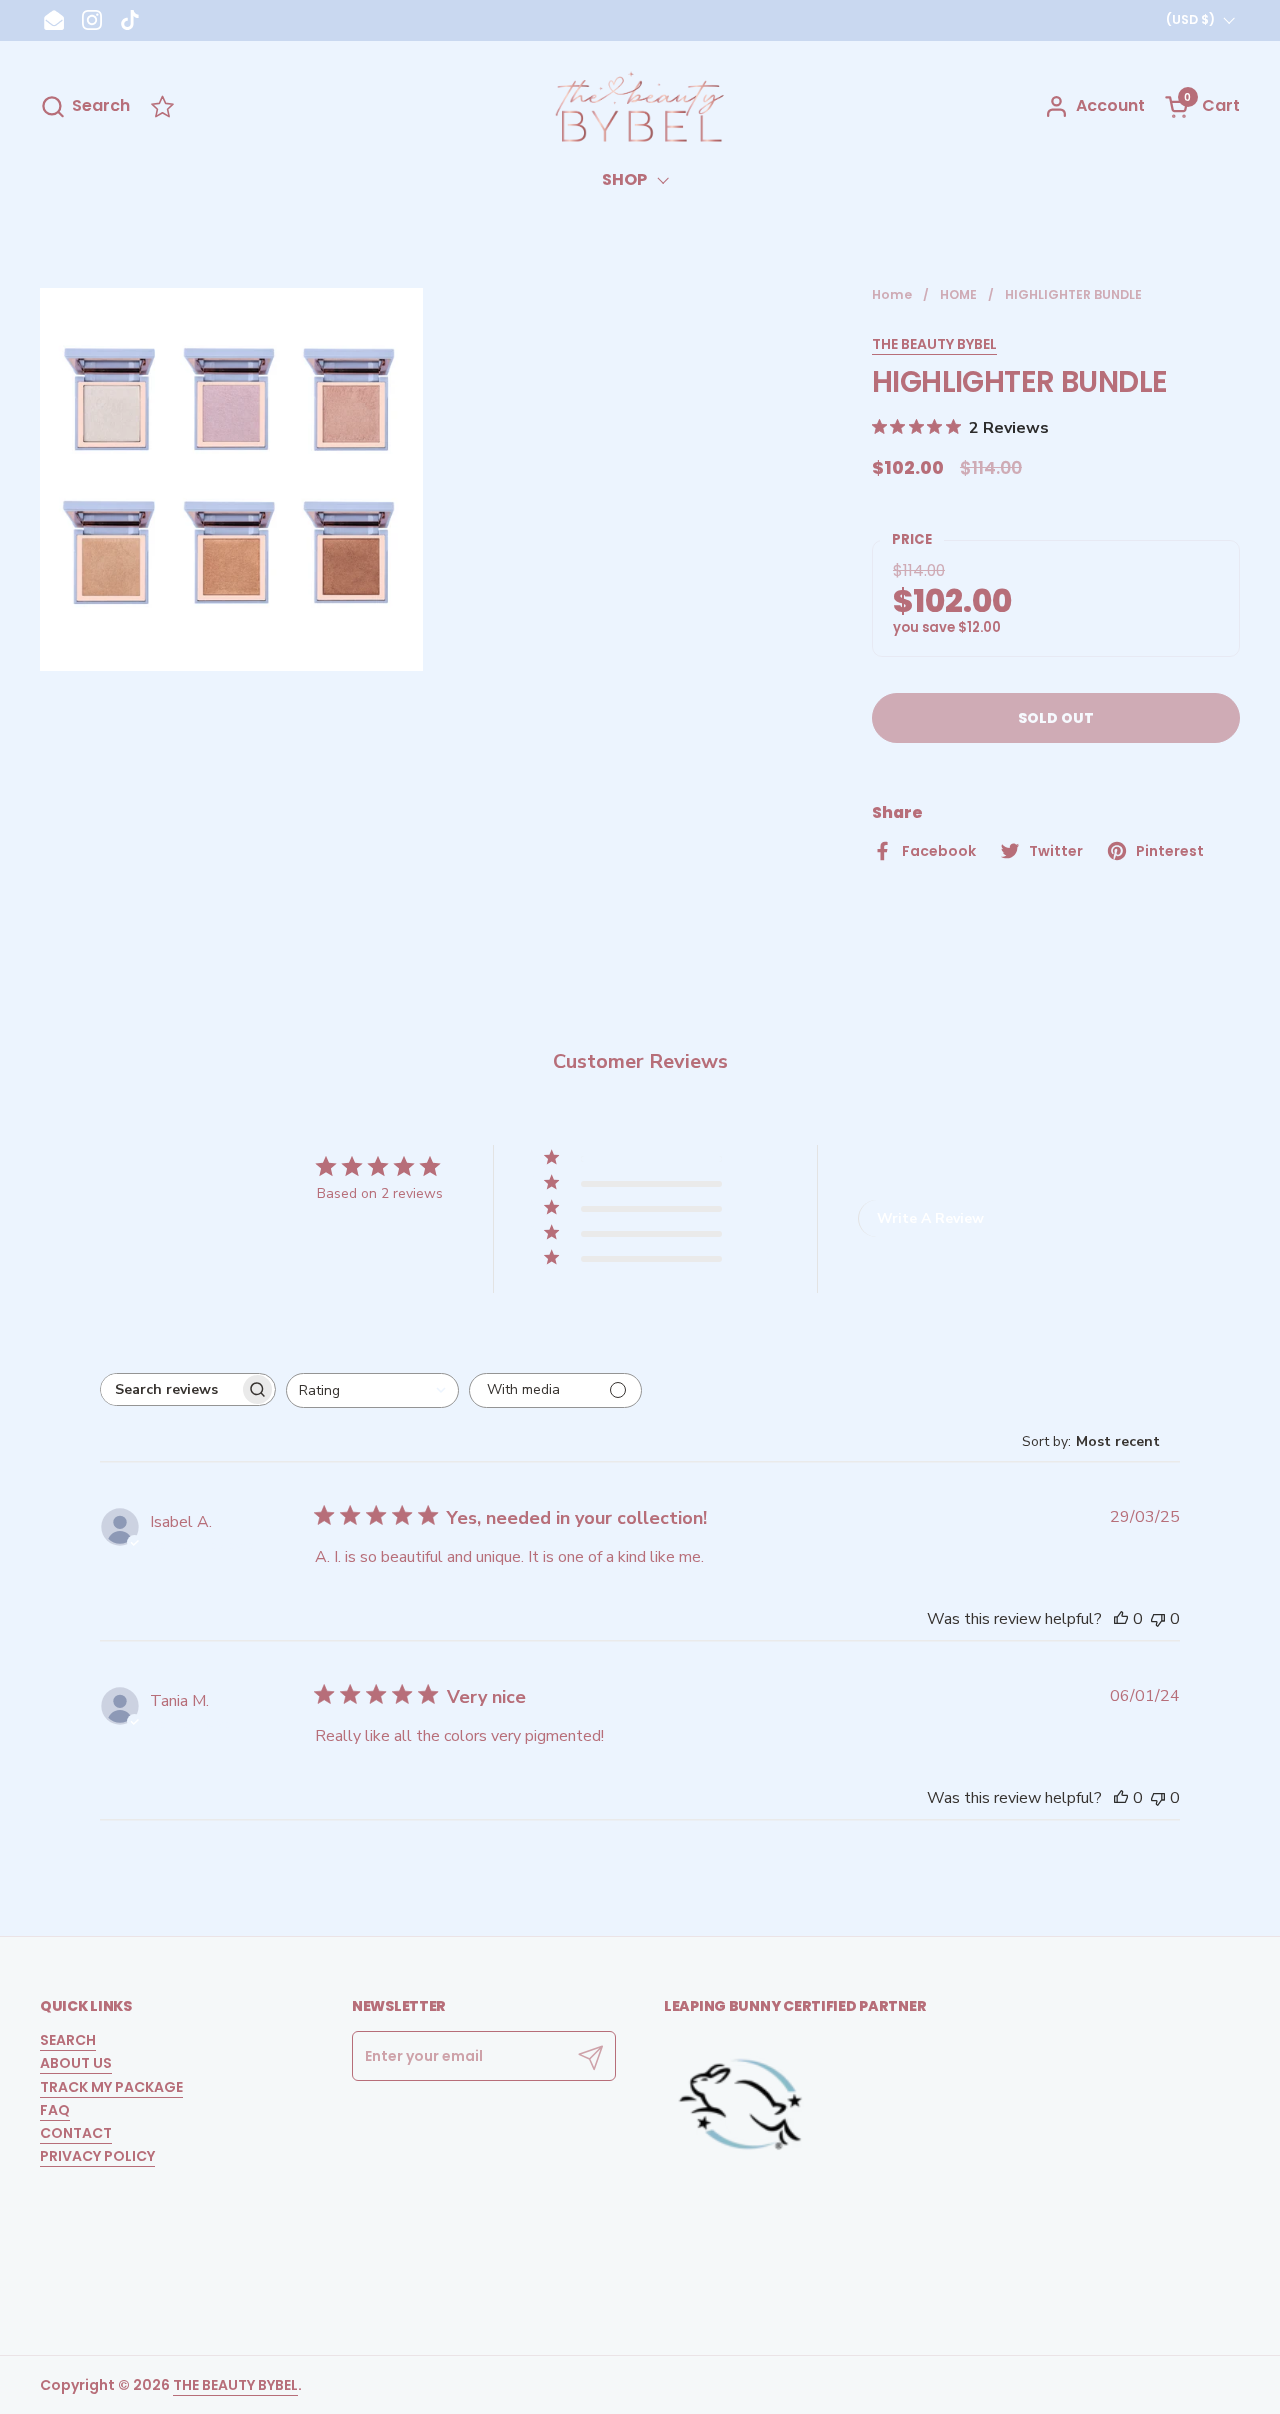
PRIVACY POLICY (97, 2156)
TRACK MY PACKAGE (111, 2087)
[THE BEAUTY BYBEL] (640, 106)
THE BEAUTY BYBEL (934, 344)
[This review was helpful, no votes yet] (1121, 1619)
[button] (85, 106)
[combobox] (372, 1390)
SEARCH (68, 2040)
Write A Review (930, 1218)
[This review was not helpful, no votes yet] (1158, 1619)
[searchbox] (170, 1389)
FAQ (55, 2110)
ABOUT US (76, 2063)
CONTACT (76, 2133)
